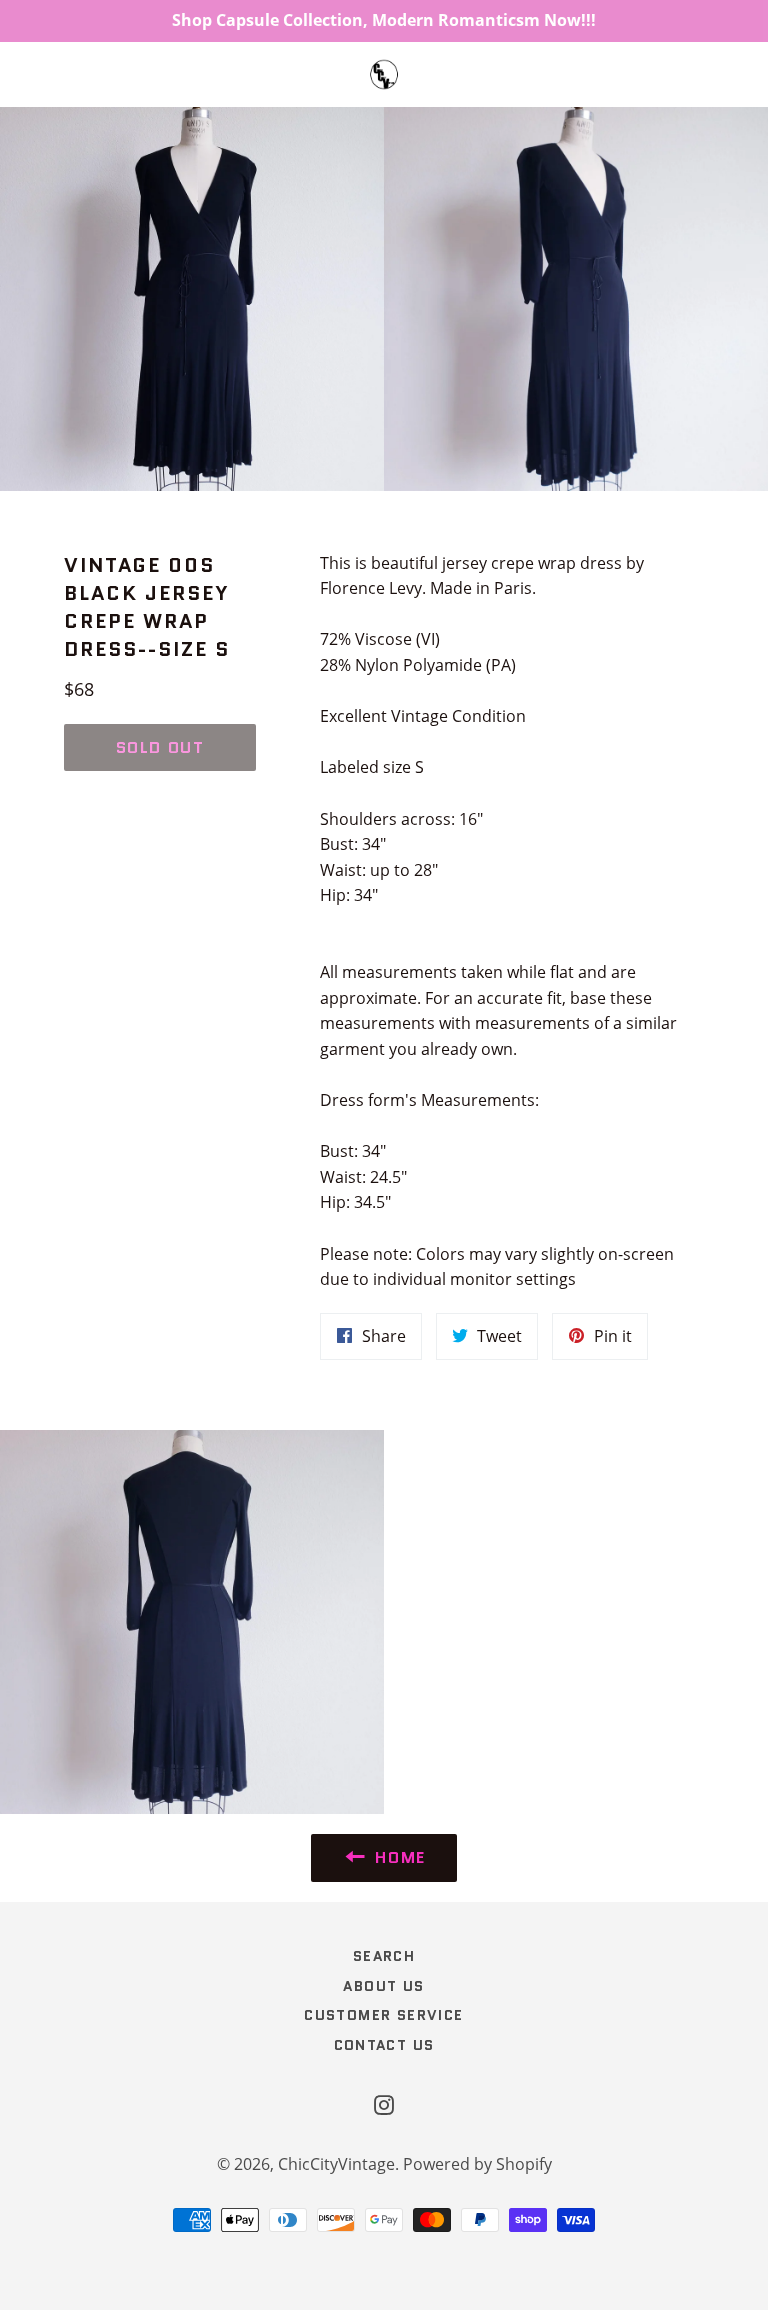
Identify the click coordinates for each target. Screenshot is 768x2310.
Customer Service (383, 2015)
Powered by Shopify (477, 2164)
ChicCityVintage (336, 2164)
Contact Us (384, 2045)
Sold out (160, 747)
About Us (383, 1986)
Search (384, 1956)
